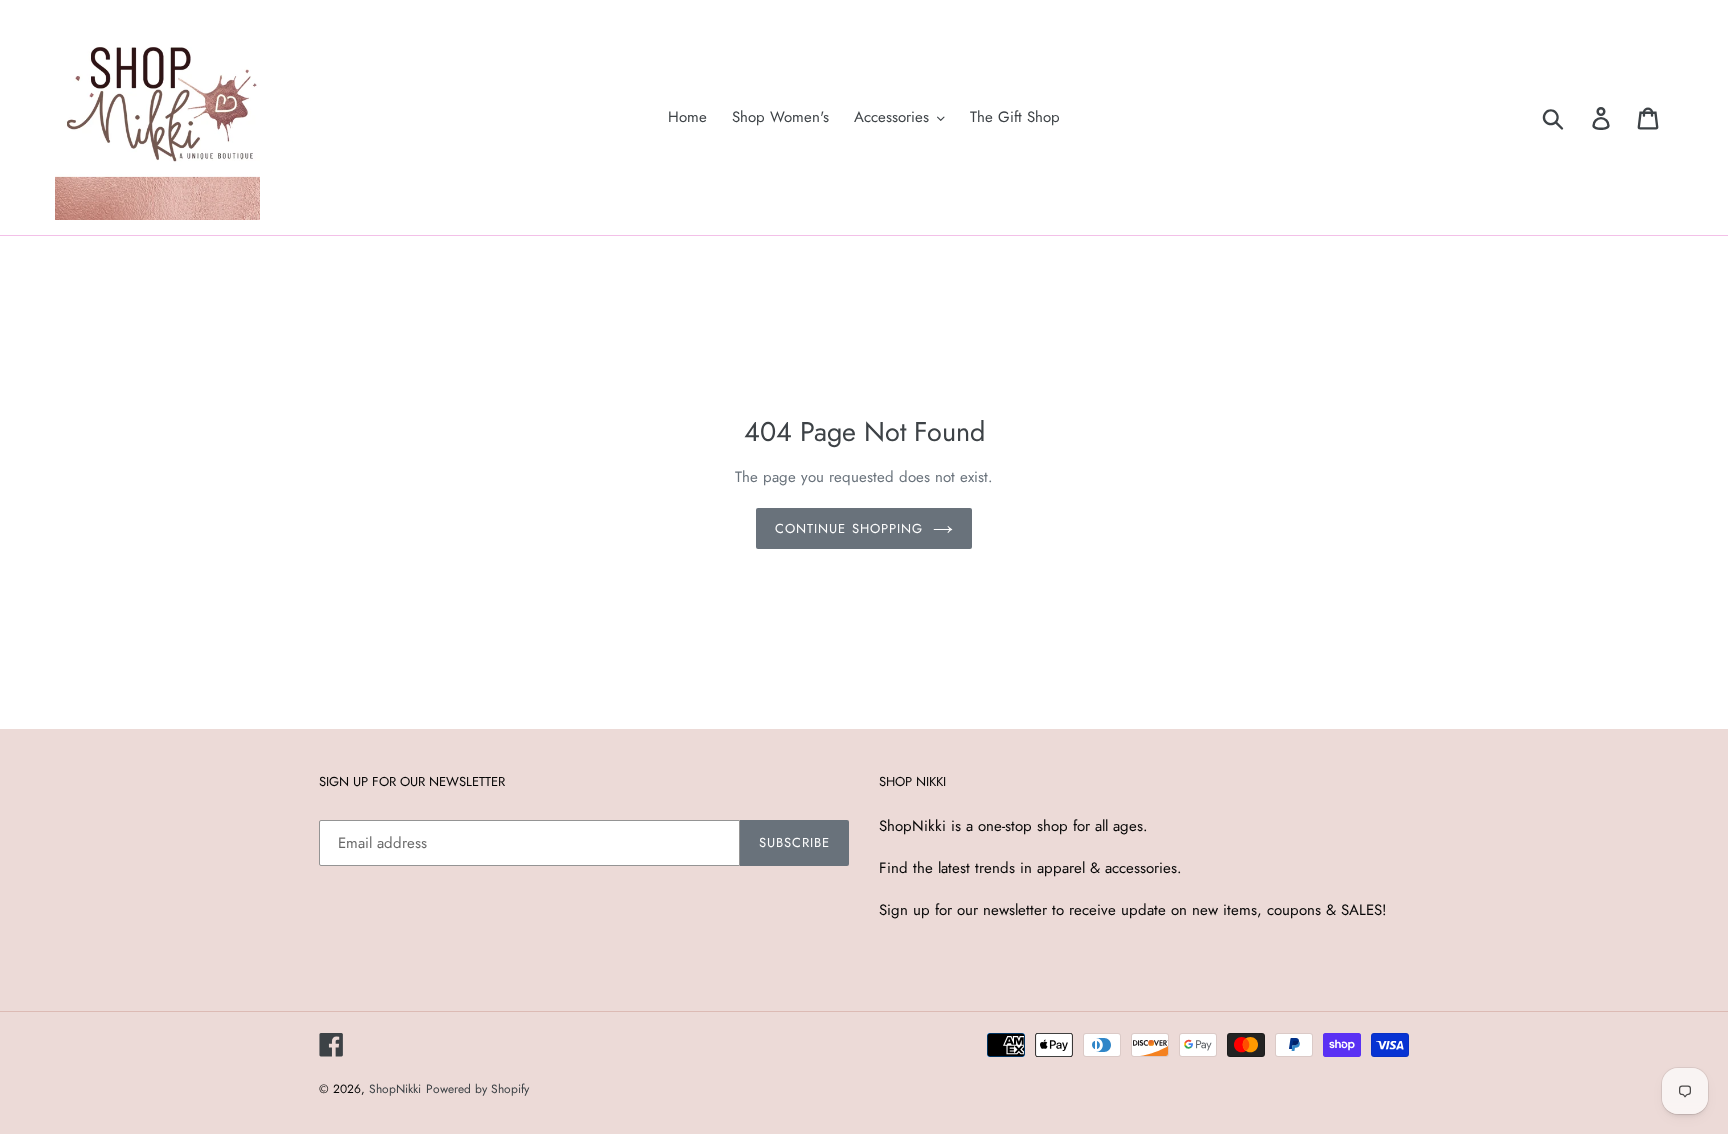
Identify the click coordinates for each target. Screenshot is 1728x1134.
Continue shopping (849, 528)
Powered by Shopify (477, 1089)
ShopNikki (395, 1089)
